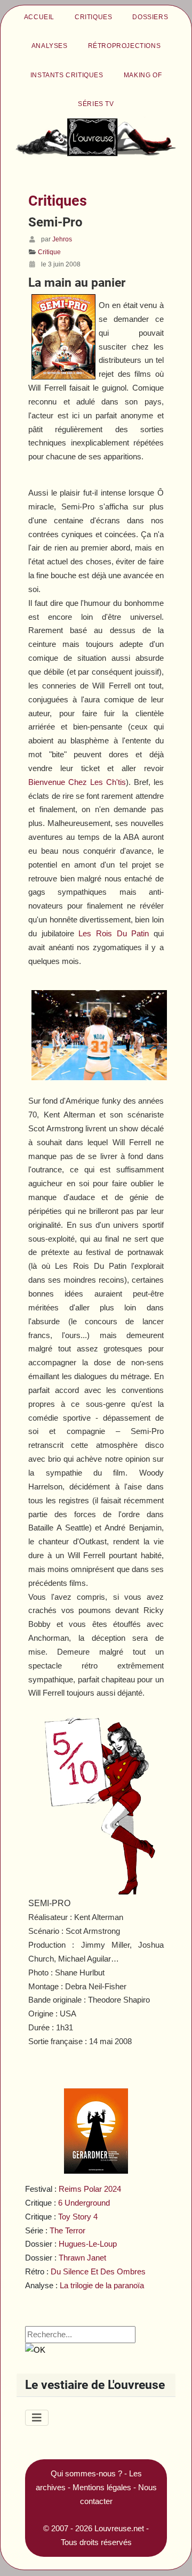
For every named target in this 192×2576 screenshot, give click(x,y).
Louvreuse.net (119, 2528)
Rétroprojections (125, 46)
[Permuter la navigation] (37, 2418)
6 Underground (84, 2203)
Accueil (39, 17)
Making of (143, 75)
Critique (49, 252)
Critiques (93, 17)
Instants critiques (67, 75)
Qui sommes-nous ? (86, 2473)
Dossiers (150, 17)
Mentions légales (102, 2487)
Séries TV (96, 104)
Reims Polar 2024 (90, 2189)
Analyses (50, 46)
